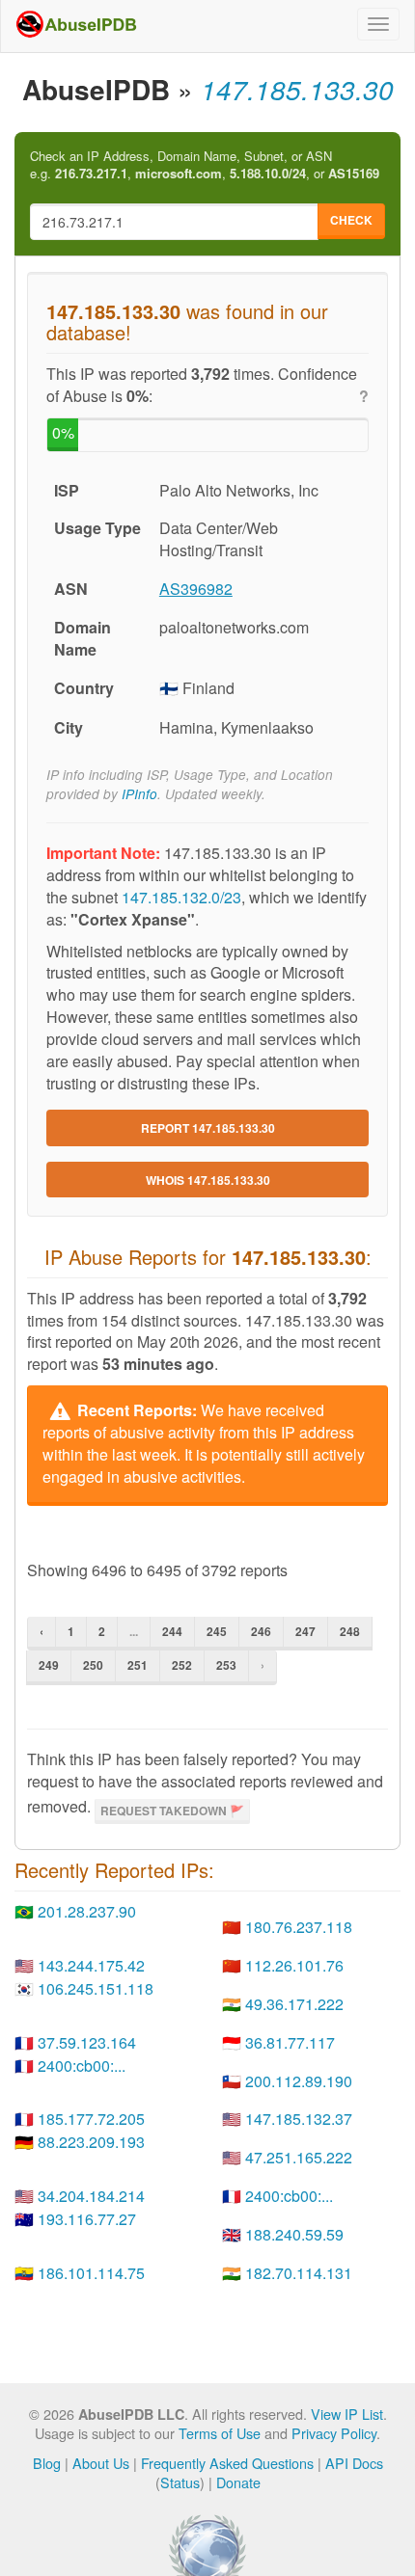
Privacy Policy (334, 2433)
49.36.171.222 (294, 2004)
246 (261, 1631)
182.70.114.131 (299, 2273)
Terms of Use (220, 2433)
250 (93, 1665)
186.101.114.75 (91, 2273)
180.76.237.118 (299, 1927)
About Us (101, 2463)
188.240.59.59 (294, 2234)
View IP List (347, 2414)
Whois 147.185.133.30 (208, 1180)
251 (138, 1665)
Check (351, 220)
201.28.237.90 (87, 1911)
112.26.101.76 (294, 1965)
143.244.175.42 (91, 1965)
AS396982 (196, 589)
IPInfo (139, 794)
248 (350, 1631)
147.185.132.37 (299, 2119)
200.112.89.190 (299, 2081)
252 (182, 1665)
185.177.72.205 (91, 2119)
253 (226, 1665)
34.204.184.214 (91, 2196)
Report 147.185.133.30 (208, 1128)
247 (305, 1631)
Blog (47, 2463)
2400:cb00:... (82, 2066)
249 (49, 1665)
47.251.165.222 (299, 2157)
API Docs (354, 2463)
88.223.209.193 (91, 2142)
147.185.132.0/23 (181, 897)
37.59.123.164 (87, 2042)
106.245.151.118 (96, 1988)
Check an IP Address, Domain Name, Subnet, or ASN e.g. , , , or (205, 165)
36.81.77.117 (290, 2042)
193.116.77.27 (87, 2219)
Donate (238, 2482)
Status (180, 2482)
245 (217, 1631)
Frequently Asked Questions (227, 2463)
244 (172, 1631)
